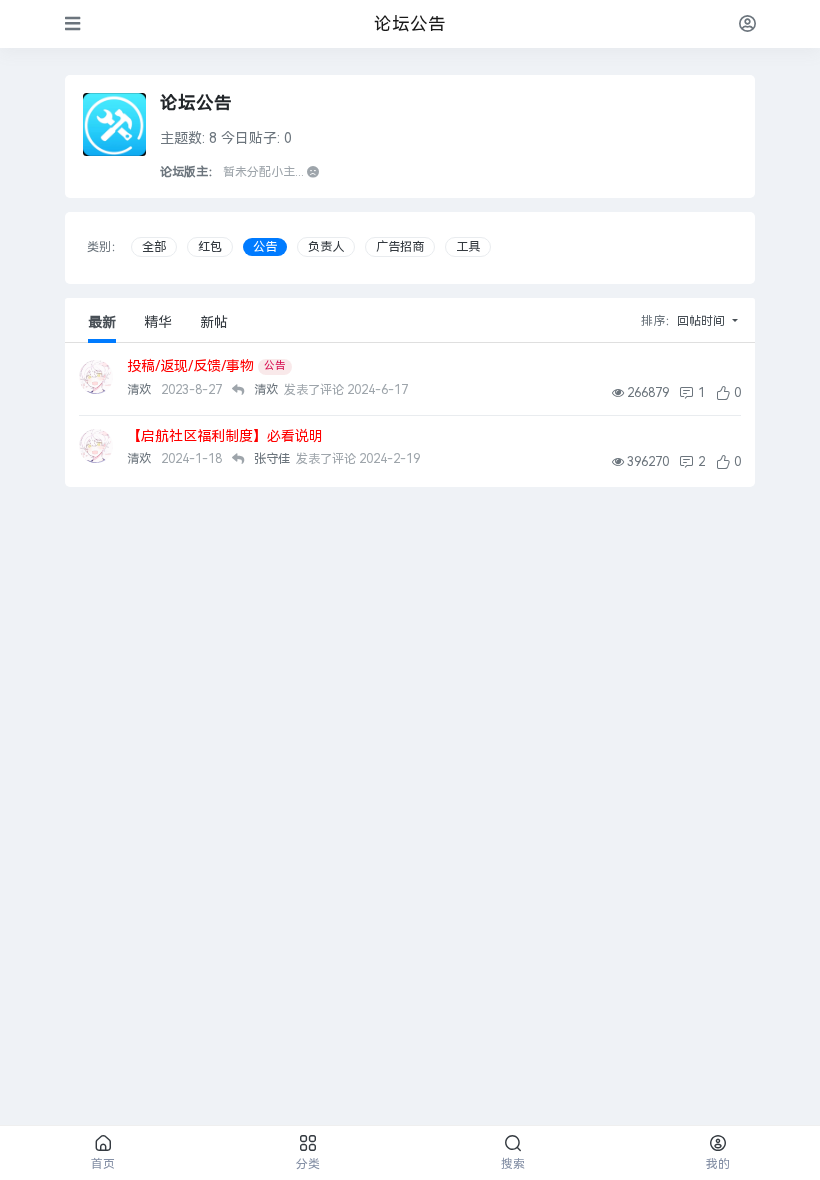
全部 (154, 247)
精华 (158, 322)
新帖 (214, 322)
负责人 (326, 247)
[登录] (747, 23)
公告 (265, 247)
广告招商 (400, 247)
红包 (210, 247)
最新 (102, 322)
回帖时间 (702, 321)
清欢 (140, 390)
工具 (468, 247)
